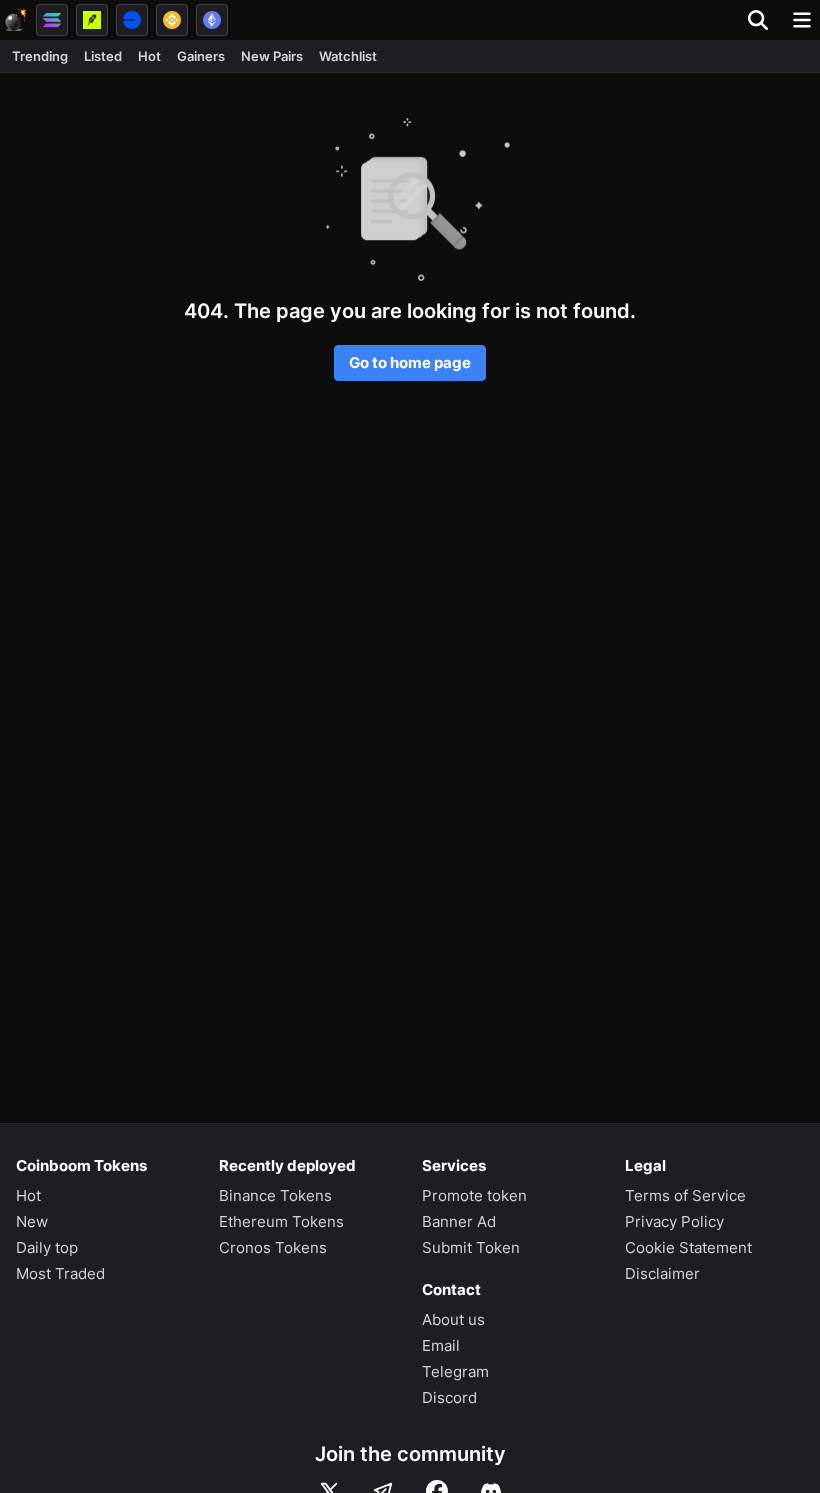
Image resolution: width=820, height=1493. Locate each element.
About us (453, 1319)
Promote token (474, 1195)
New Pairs (272, 56)
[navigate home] (16, 20)
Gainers (201, 56)
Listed (103, 56)
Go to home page (410, 362)
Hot (149, 56)
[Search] (764, 20)
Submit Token (471, 1247)
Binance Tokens (275, 1195)
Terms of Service (685, 1195)
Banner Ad (459, 1221)
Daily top (47, 1247)
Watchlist (348, 56)
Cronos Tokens (273, 1247)
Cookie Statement (688, 1247)
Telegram (455, 1371)
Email (441, 1345)
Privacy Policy (674, 1221)
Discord (449, 1397)
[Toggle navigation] (802, 20)
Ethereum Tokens (281, 1221)
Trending (40, 56)
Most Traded (60, 1273)
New (32, 1221)
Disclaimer (662, 1273)
